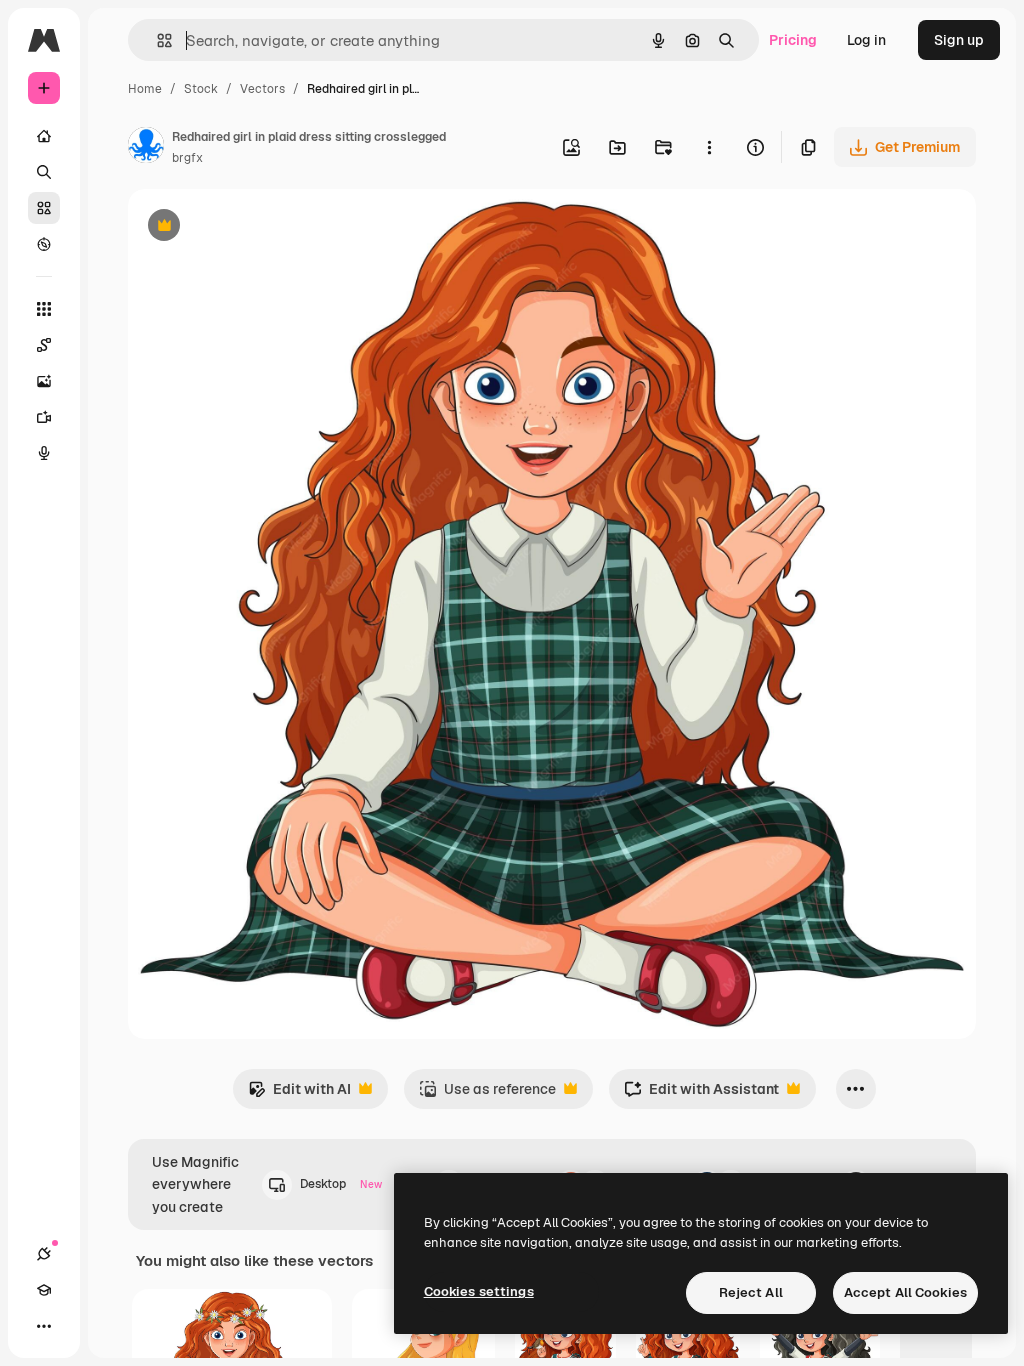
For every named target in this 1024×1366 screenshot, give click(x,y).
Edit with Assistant (701, 1094)
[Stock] (44, 208)
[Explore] (44, 244)
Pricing (793, 40)
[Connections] (44, 1254)
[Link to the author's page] (146, 148)
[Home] (44, 136)
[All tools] (44, 309)
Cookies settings (479, 1291)
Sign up (959, 40)
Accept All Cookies (905, 1292)
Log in (866, 40)
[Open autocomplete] (156, 40)
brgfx (187, 158)
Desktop (341, 1184)
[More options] (709, 147)
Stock (201, 89)
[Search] (44, 172)
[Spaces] (44, 345)
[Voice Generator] (44, 453)
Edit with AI (299, 1094)
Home (145, 89)
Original (256, 227)
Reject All (751, 1292)
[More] (44, 1326)
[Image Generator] (44, 381)
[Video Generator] (44, 417)
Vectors (262, 89)
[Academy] (44, 1290)
